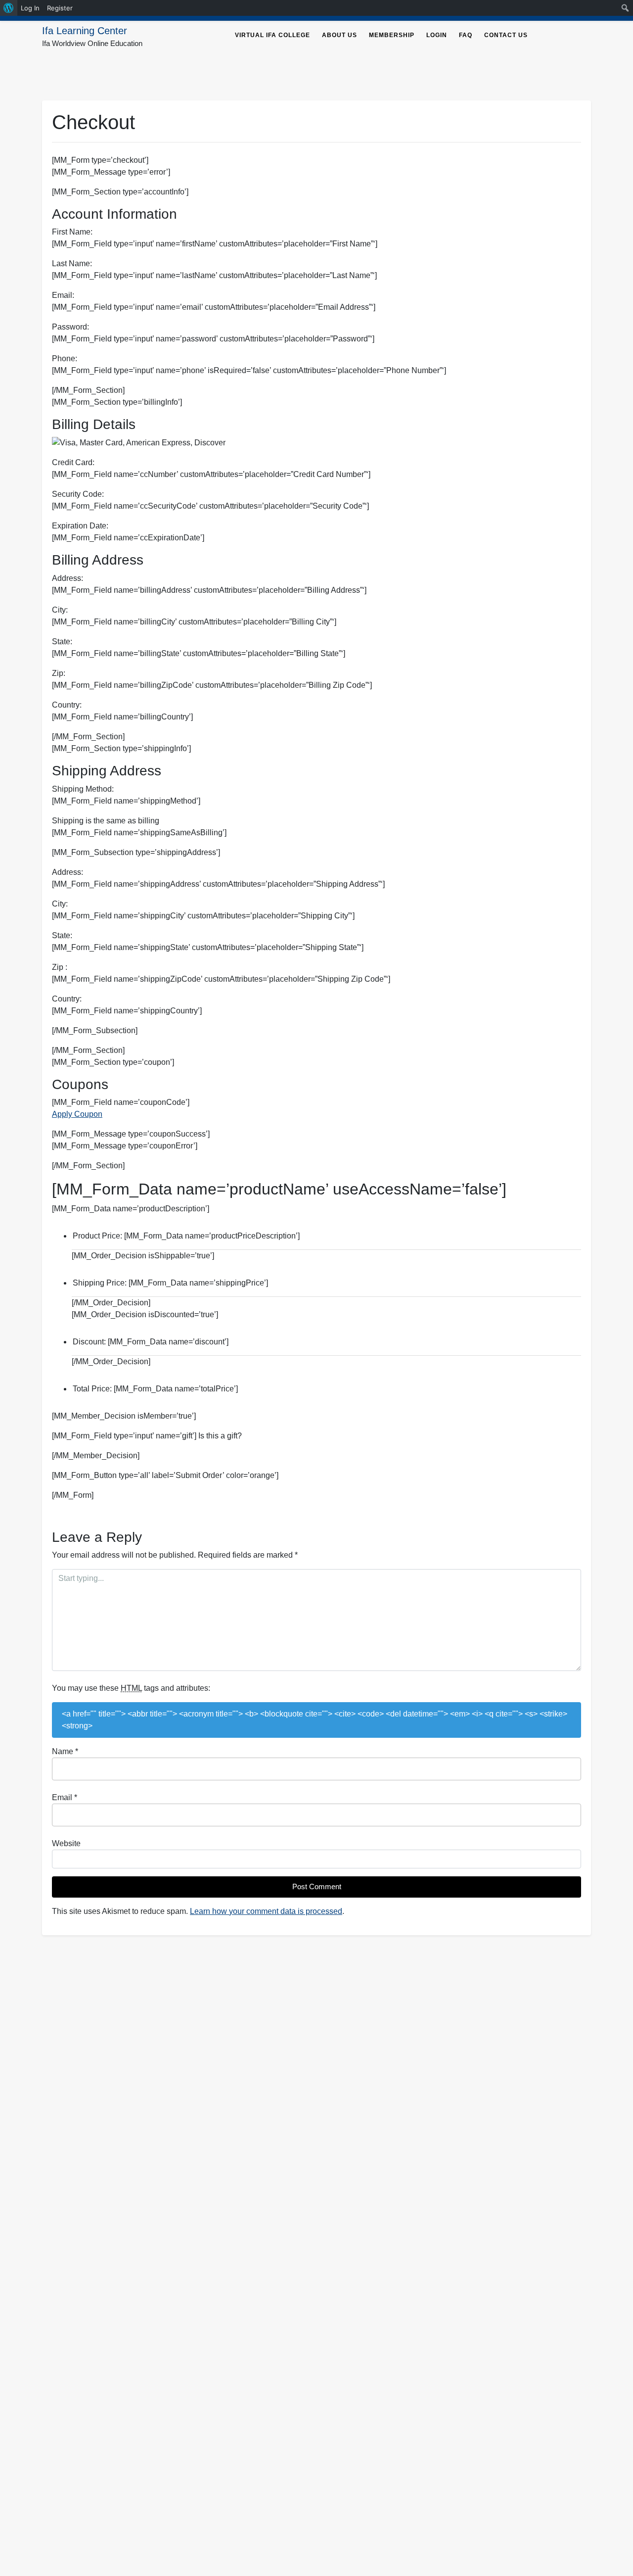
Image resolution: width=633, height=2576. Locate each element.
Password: (70, 327)
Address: (68, 578)
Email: (63, 295)
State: (62, 642)
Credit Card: (73, 462)
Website (66, 1843)
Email (65, 1797)
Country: (67, 705)
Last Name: (72, 263)
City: (60, 610)
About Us (339, 35)
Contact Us (506, 35)
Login (437, 35)
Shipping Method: (83, 789)
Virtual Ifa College (272, 35)
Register (60, 8)
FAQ (466, 35)
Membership (392, 35)
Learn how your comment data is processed (266, 1911)
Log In (30, 8)
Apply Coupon (77, 1114)
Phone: (65, 358)
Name (65, 1751)
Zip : (60, 967)
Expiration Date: (80, 526)
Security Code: (78, 494)
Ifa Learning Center (85, 31)
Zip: (59, 673)
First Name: (72, 232)
